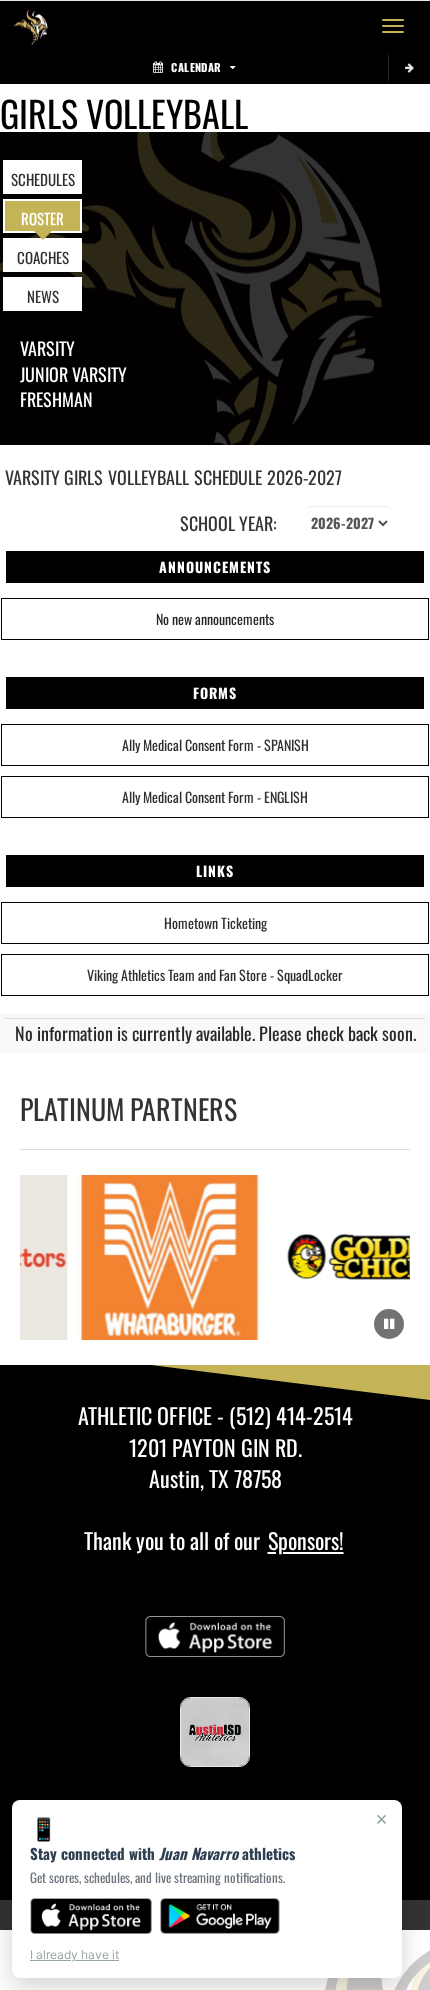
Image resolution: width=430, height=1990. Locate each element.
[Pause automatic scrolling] (389, 1324)
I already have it (74, 1954)
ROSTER (42, 218)
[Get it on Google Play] (220, 1916)
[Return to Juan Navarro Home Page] (30, 26)
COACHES (43, 257)
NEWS (43, 296)
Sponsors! (306, 1540)
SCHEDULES (43, 179)
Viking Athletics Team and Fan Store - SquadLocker (215, 974)
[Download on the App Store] (91, 1916)
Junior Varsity (73, 374)
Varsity (47, 348)
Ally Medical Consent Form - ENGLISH (215, 796)
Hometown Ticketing (215, 922)
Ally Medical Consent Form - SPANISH (215, 744)
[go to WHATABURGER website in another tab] (165, 1257)
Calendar (196, 67)
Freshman (56, 399)
